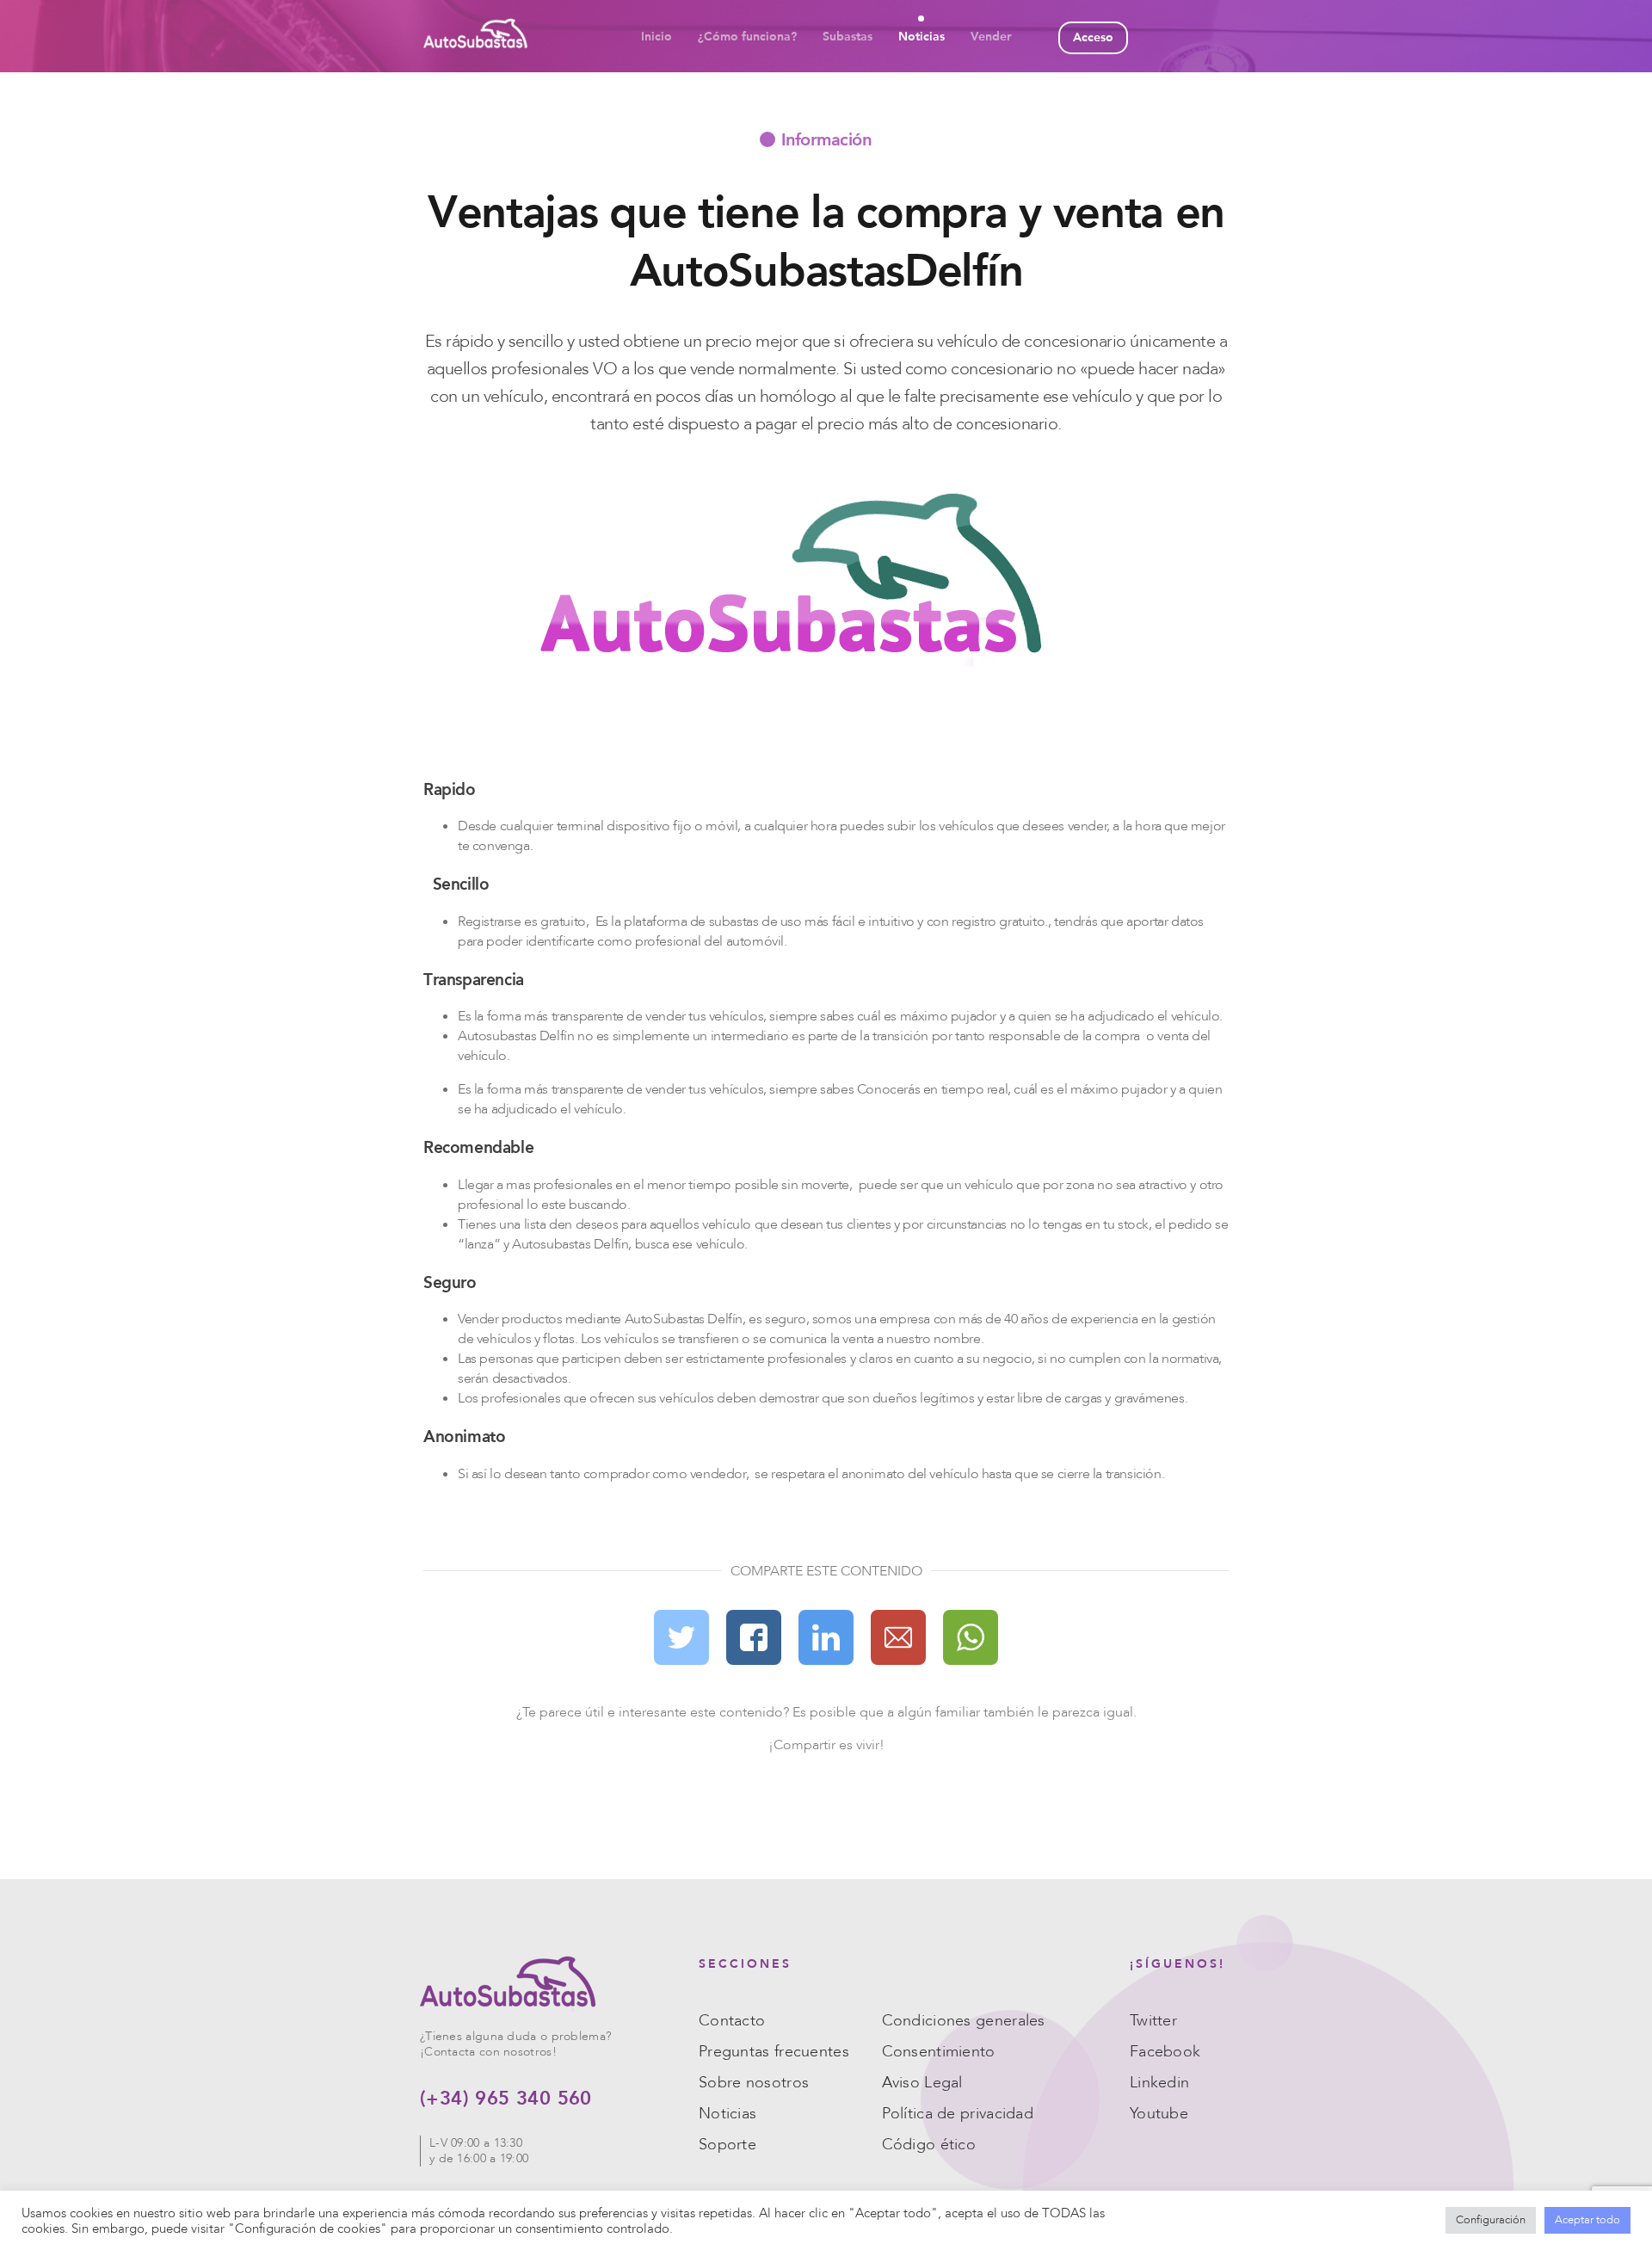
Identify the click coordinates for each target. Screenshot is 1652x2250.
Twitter (1153, 2021)
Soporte (727, 2145)
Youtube (1159, 2114)
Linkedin (1159, 2083)
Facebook (1165, 2052)
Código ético (929, 2145)
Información (826, 139)
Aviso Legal (922, 2083)
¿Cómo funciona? (747, 36)
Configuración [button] (1491, 2220)
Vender (991, 36)
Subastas (848, 36)
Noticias (922, 36)
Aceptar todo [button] (1587, 2220)
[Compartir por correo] (898, 1640)
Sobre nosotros (754, 2083)
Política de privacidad (958, 2114)
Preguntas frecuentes (774, 2052)
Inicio (656, 36)
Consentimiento (939, 2052)
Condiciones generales (964, 2021)
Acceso (1093, 37)
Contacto (732, 2021)
